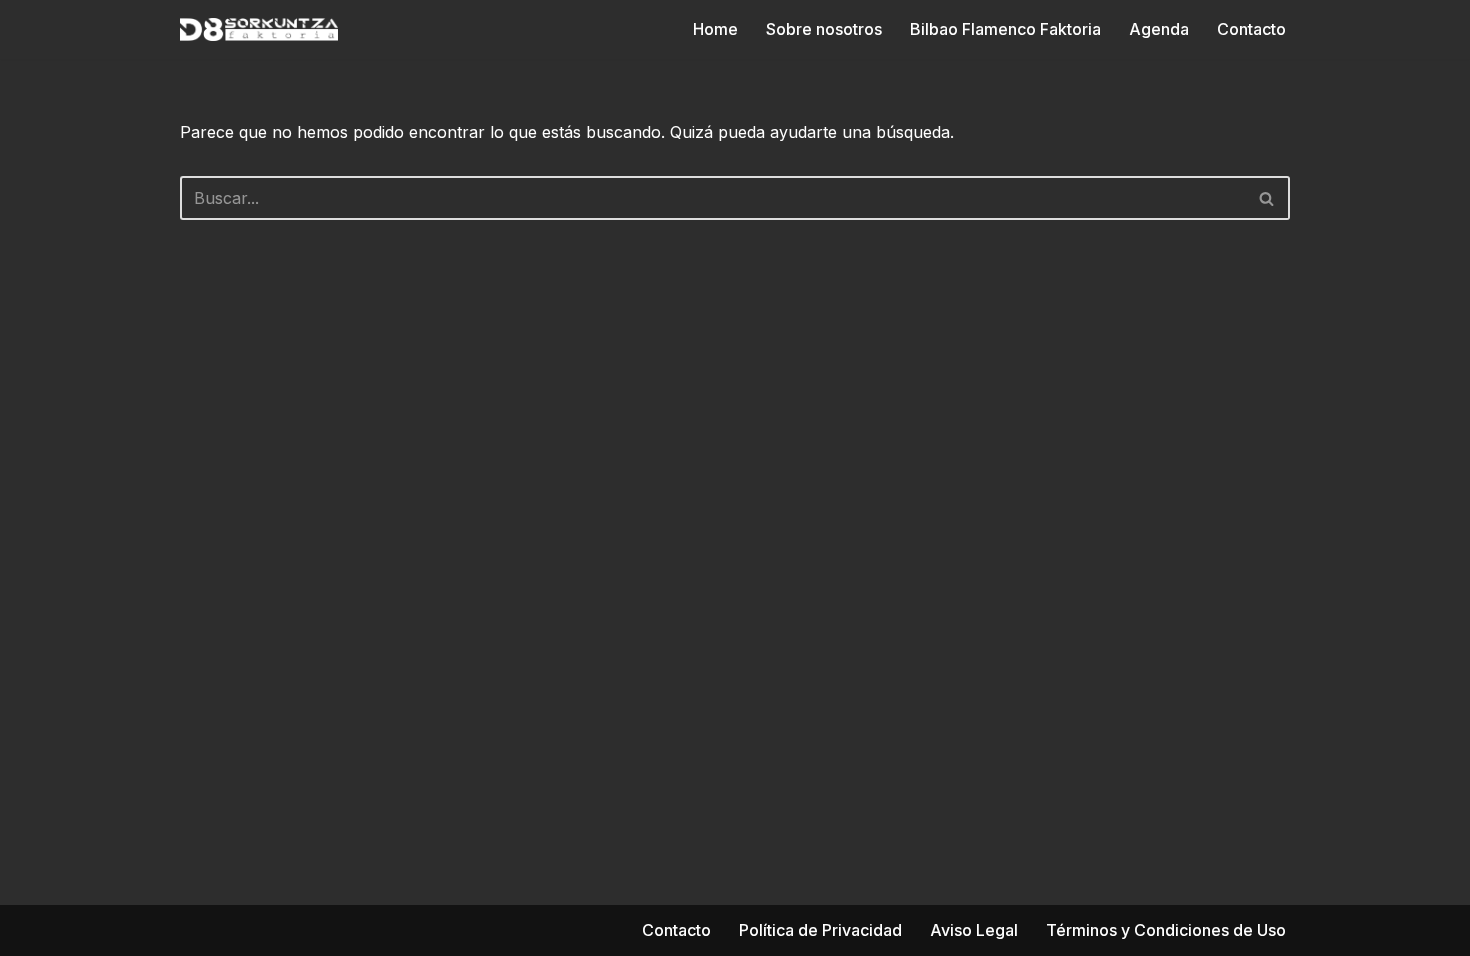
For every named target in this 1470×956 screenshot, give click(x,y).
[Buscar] (1267, 198)
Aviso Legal (974, 930)
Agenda (1159, 29)
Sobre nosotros (824, 29)
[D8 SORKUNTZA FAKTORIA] (259, 29)
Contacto (1251, 29)
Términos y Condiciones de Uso (1166, 930)
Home (715, 29)
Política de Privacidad (820, 930)
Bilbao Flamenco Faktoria (1005, 29)
